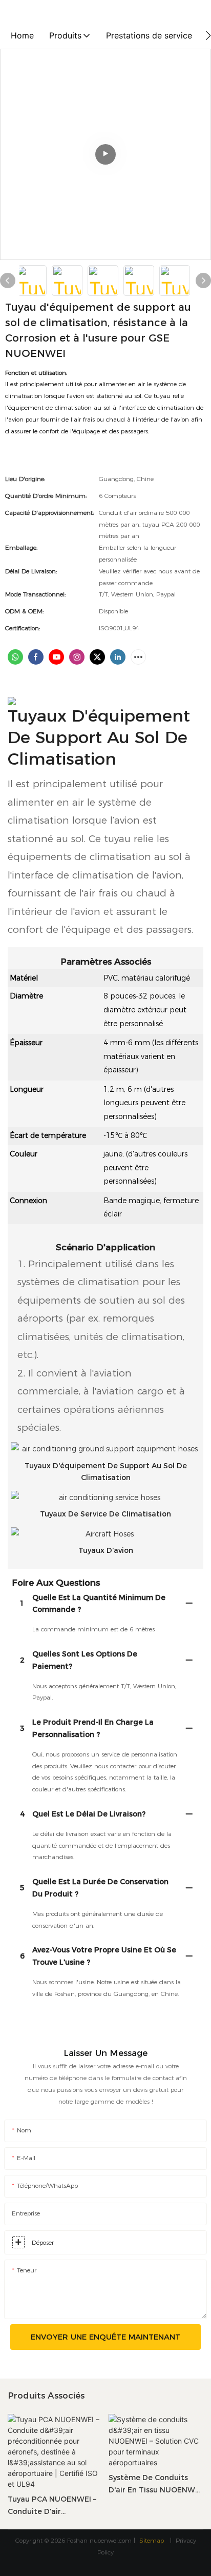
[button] (208, 35)
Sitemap (153, 2540)
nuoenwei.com (111, 2540)
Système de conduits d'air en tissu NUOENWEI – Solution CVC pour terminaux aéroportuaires (155, 2485)
